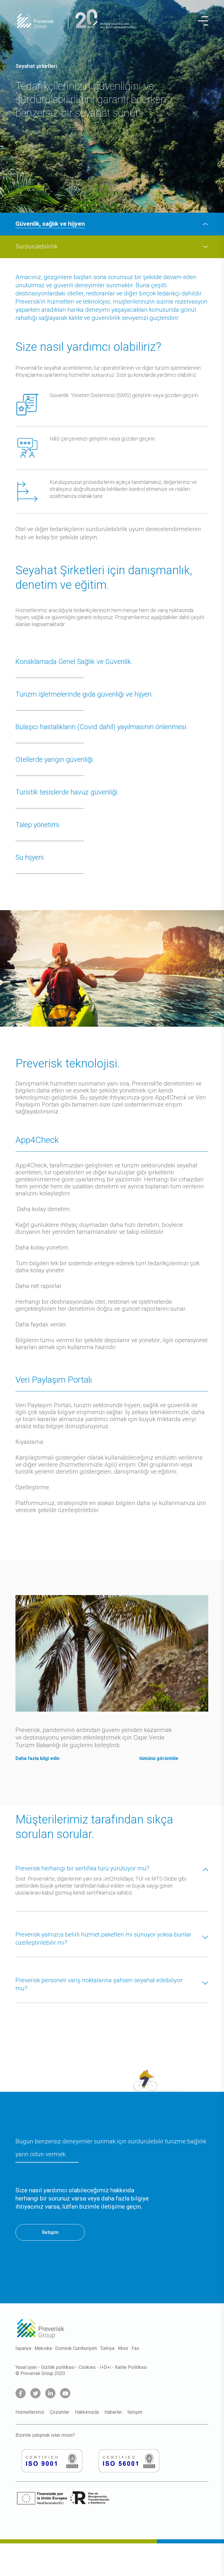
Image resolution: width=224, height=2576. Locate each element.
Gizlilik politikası (58, 2367)
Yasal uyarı (26, 2367)
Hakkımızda (87, 2412)
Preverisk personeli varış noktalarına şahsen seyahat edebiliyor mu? (99, 1984)
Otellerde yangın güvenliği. (55, 760)
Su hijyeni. (30, 857)
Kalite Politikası (131, 2367)
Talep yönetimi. (38, 825)
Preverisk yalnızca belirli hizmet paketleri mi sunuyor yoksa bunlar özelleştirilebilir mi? (103, 1939)
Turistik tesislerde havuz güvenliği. (67, 792)
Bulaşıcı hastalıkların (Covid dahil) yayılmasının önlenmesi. (102, 727)
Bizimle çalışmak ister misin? (45, 2435)
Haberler (113, 2412)
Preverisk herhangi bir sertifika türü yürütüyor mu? (82, 1868)
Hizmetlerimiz (30, 2412)
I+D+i (105, 2367)
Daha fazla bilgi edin (37, 1758)
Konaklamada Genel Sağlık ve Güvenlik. (74, 662)
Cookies (87, 2367)
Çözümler (60, 2412)
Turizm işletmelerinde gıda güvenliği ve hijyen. (84, 694)
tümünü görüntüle (159, 1758)
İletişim (50, 2232)
